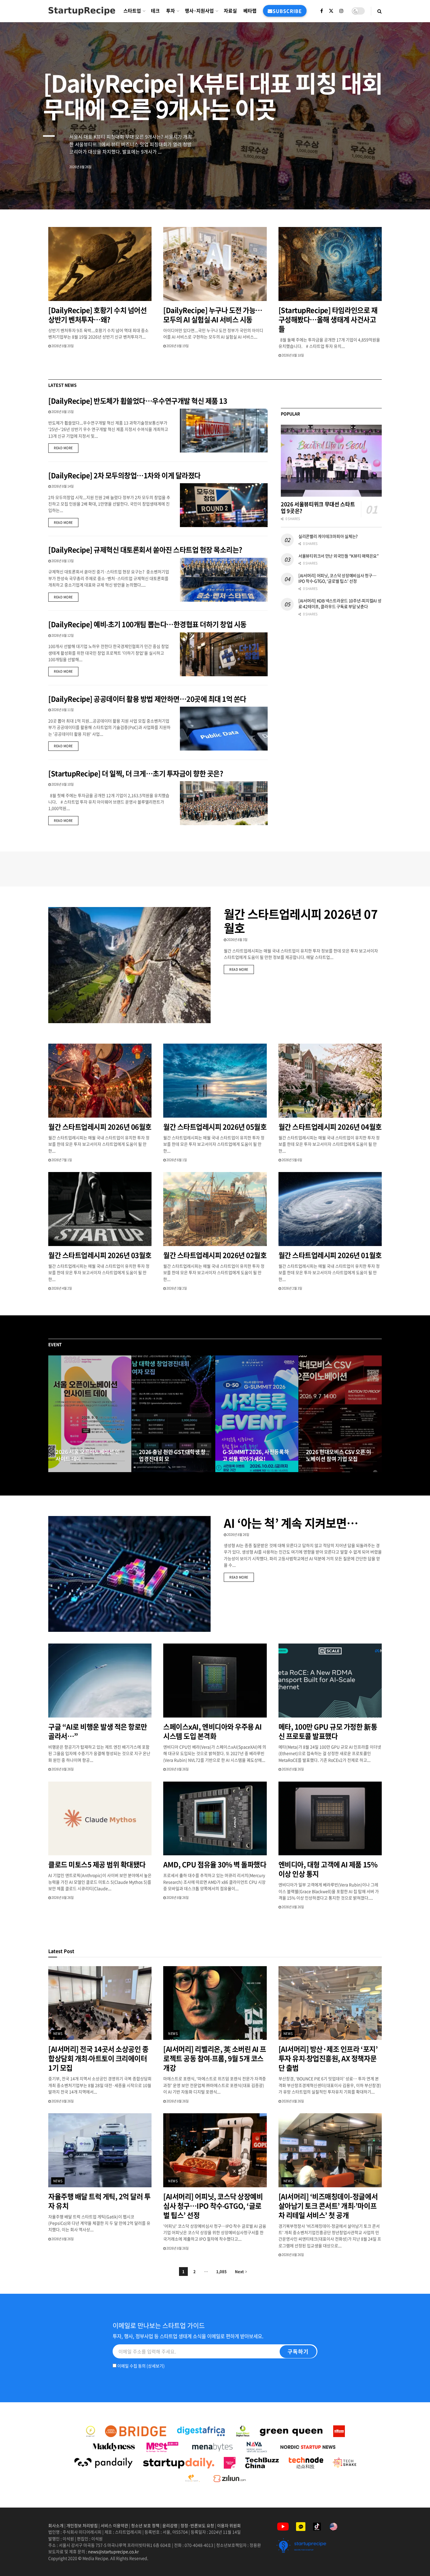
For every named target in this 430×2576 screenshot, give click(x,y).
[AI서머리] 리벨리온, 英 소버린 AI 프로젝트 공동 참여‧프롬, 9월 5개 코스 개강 (215, 2058)
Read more (66, 448)
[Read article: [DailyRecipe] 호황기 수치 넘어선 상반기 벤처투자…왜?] (100, 264)
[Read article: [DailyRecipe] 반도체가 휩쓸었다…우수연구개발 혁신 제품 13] (224, 431)
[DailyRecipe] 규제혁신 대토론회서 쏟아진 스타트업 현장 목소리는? (146, 550)
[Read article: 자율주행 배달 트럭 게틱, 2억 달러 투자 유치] (100, 2150)
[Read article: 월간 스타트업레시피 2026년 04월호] (330, 1081)
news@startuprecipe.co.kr (113, 2551)
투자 (171, 11)
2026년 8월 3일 (237, 940)
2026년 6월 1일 (176, 1160)
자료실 (230, 11)
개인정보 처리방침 (82, 2525)
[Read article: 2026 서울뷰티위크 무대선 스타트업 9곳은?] (331, 461)
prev (382, 191)
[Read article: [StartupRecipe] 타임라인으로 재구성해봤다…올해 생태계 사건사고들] (330, 264)
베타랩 (250, 11)
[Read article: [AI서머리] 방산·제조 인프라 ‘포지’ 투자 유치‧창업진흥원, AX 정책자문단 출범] (330, 2003)
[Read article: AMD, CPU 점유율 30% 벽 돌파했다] (215, 1819)
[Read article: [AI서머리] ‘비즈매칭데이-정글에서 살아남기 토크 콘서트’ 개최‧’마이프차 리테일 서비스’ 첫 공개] (330, 2150)
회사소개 (56, 2525)
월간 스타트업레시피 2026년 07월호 (301, 921)
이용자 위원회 (229, 2525)
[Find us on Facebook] (322, 11)
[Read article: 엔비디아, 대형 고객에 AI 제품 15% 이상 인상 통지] (330, 1819)
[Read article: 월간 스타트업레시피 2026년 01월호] (330, 1209)
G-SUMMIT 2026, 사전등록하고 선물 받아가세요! (256, 1455)
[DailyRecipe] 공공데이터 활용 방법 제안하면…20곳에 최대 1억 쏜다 (147, 699)
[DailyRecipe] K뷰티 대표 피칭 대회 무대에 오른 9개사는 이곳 (213, 95)
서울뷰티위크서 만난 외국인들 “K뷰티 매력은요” (339, 556)
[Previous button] (53, 1414)
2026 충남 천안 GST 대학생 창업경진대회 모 (172, 1455)
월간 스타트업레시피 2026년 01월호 (330, 1255)
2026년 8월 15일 (62, 412)
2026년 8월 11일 (62, 710)
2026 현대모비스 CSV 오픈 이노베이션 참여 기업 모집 (339, 1455)
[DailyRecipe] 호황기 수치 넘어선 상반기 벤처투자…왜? (97, 315)
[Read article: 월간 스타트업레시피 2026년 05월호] (215, 1081)
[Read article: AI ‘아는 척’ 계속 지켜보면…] (129, 1574)
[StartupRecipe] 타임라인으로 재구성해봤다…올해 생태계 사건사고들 (328, 319)
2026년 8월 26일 (238, 1535)
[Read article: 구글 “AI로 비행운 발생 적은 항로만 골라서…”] (100, 1681)
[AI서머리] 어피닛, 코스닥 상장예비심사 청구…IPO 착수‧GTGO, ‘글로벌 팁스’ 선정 (337, 578)
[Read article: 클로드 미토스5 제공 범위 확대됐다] (100, 1819)
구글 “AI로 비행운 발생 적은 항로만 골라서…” (98, 1731)
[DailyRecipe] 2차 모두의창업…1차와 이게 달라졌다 (124, 475)
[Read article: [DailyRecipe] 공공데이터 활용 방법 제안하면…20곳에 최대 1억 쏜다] (224, 729)
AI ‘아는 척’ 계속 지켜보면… (291, 1523)
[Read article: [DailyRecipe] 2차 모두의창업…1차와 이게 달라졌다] (224, 505)
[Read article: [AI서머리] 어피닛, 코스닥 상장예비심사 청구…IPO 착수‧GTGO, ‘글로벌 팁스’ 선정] (215, 2150)
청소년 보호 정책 (145, 2525)
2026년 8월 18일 (293, 355)
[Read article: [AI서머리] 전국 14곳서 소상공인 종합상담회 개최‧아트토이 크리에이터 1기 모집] (100, 2003)
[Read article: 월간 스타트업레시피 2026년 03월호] (100, 1209)
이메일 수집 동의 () (141, 2366)
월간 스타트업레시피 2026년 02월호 (215, 1255)
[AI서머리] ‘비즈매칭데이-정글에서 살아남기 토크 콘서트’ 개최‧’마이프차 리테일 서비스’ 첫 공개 (328, 2206)
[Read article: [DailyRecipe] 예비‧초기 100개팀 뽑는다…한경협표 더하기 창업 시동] (224, 654)
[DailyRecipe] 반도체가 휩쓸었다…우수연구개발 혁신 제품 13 (138, 401)
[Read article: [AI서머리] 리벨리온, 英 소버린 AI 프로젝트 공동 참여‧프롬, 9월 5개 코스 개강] (215, 2003)
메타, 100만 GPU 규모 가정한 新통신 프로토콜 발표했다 (328, 1731)
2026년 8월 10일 (62, 784)
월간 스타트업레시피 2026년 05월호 (215, 1127)
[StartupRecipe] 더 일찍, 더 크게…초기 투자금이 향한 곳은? (136, 773)
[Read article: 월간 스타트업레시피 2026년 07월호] (129, 965)
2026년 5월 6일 (292, 1160)
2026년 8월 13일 (62, 561)
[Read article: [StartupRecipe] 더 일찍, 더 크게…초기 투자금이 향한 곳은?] (224, 803)
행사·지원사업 (199, 11)
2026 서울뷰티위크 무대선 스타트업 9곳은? (318, 507)
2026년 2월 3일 (292, 1288)
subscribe (287, 11)
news (58, 2034)
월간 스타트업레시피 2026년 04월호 (330, 1127)
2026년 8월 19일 (177, 346)
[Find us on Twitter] (331, 11)
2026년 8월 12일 (62, 635)
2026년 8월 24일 (70, 1470)
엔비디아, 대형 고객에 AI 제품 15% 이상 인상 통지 (328, 1869)
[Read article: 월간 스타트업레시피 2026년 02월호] (215, 1209)
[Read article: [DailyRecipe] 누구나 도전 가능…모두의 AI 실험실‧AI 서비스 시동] (215, 264)
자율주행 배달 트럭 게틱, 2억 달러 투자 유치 (99, 2201)
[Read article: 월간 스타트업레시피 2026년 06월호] (100, 1081)
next (405, 191)
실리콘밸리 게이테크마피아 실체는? (328, 536)
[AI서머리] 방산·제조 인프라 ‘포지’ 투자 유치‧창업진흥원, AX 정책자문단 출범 (328, 2058)
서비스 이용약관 (114, 2525)
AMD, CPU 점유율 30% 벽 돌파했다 (215, 1864)
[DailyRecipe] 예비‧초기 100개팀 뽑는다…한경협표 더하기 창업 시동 (147, 624)
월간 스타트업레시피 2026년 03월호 (100, 1255)
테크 (155, 11)
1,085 (221, 2271)
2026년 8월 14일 (62, 486)
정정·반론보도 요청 (197, 2525)
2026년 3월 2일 (176, 1288)
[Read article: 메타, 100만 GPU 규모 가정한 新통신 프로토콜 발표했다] (330, 1681)
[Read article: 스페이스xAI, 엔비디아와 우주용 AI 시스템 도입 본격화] (215, 1681)
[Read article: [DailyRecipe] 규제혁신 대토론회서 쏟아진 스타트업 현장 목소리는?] (224, 580)
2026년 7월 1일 (61, 1160)
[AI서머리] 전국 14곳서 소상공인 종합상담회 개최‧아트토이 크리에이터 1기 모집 (98, 2058)
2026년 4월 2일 (61, 1288)
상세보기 (156, 2366)
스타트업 (132, 11)
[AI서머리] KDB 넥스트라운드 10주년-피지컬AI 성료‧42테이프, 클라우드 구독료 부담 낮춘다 (340, 603)
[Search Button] (380, 11)
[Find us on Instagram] (341, 11)
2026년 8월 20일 (62, 346)
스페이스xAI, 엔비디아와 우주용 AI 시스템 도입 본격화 (212, 1731)
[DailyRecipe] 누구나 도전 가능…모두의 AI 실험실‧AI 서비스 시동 (213, 315)
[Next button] (377, 1414)
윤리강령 (170, 2525)
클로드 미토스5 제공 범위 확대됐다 (97, 1864)
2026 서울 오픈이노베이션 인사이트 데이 (88, 1455)
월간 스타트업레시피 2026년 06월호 (100, 1127)
